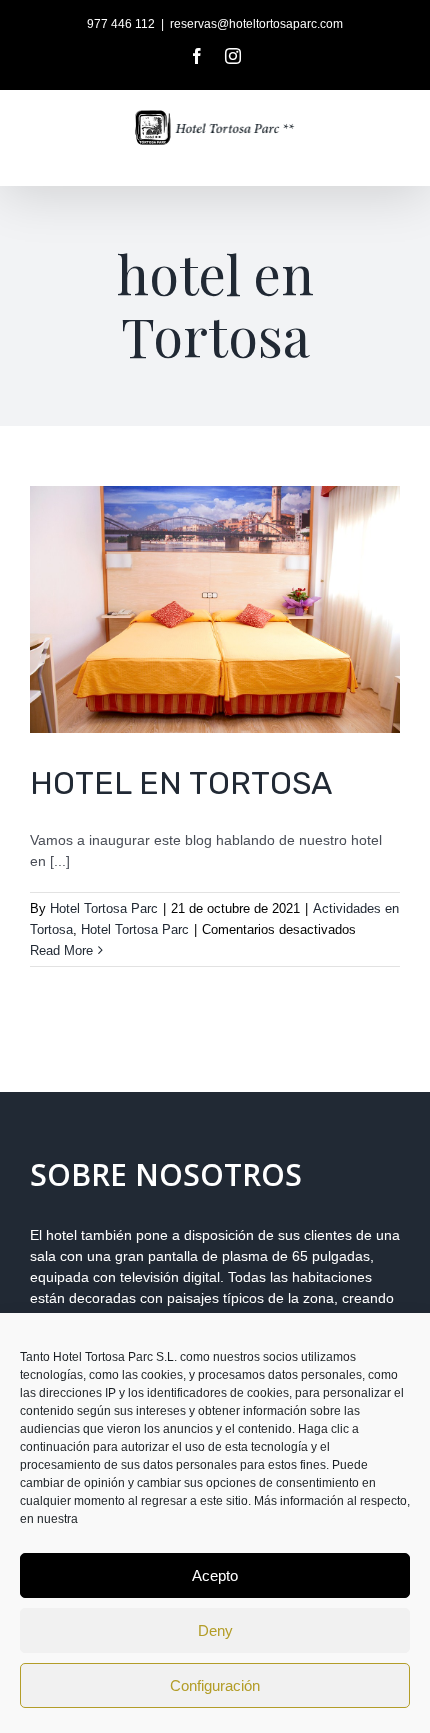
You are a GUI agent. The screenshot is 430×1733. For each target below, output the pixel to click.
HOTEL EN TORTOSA (181, 783)
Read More (61, 950)
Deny (215, 1630)
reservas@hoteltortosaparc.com (256, 24)
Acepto (215, 1575)
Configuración (215, 1685)
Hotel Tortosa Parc (104, 908)
